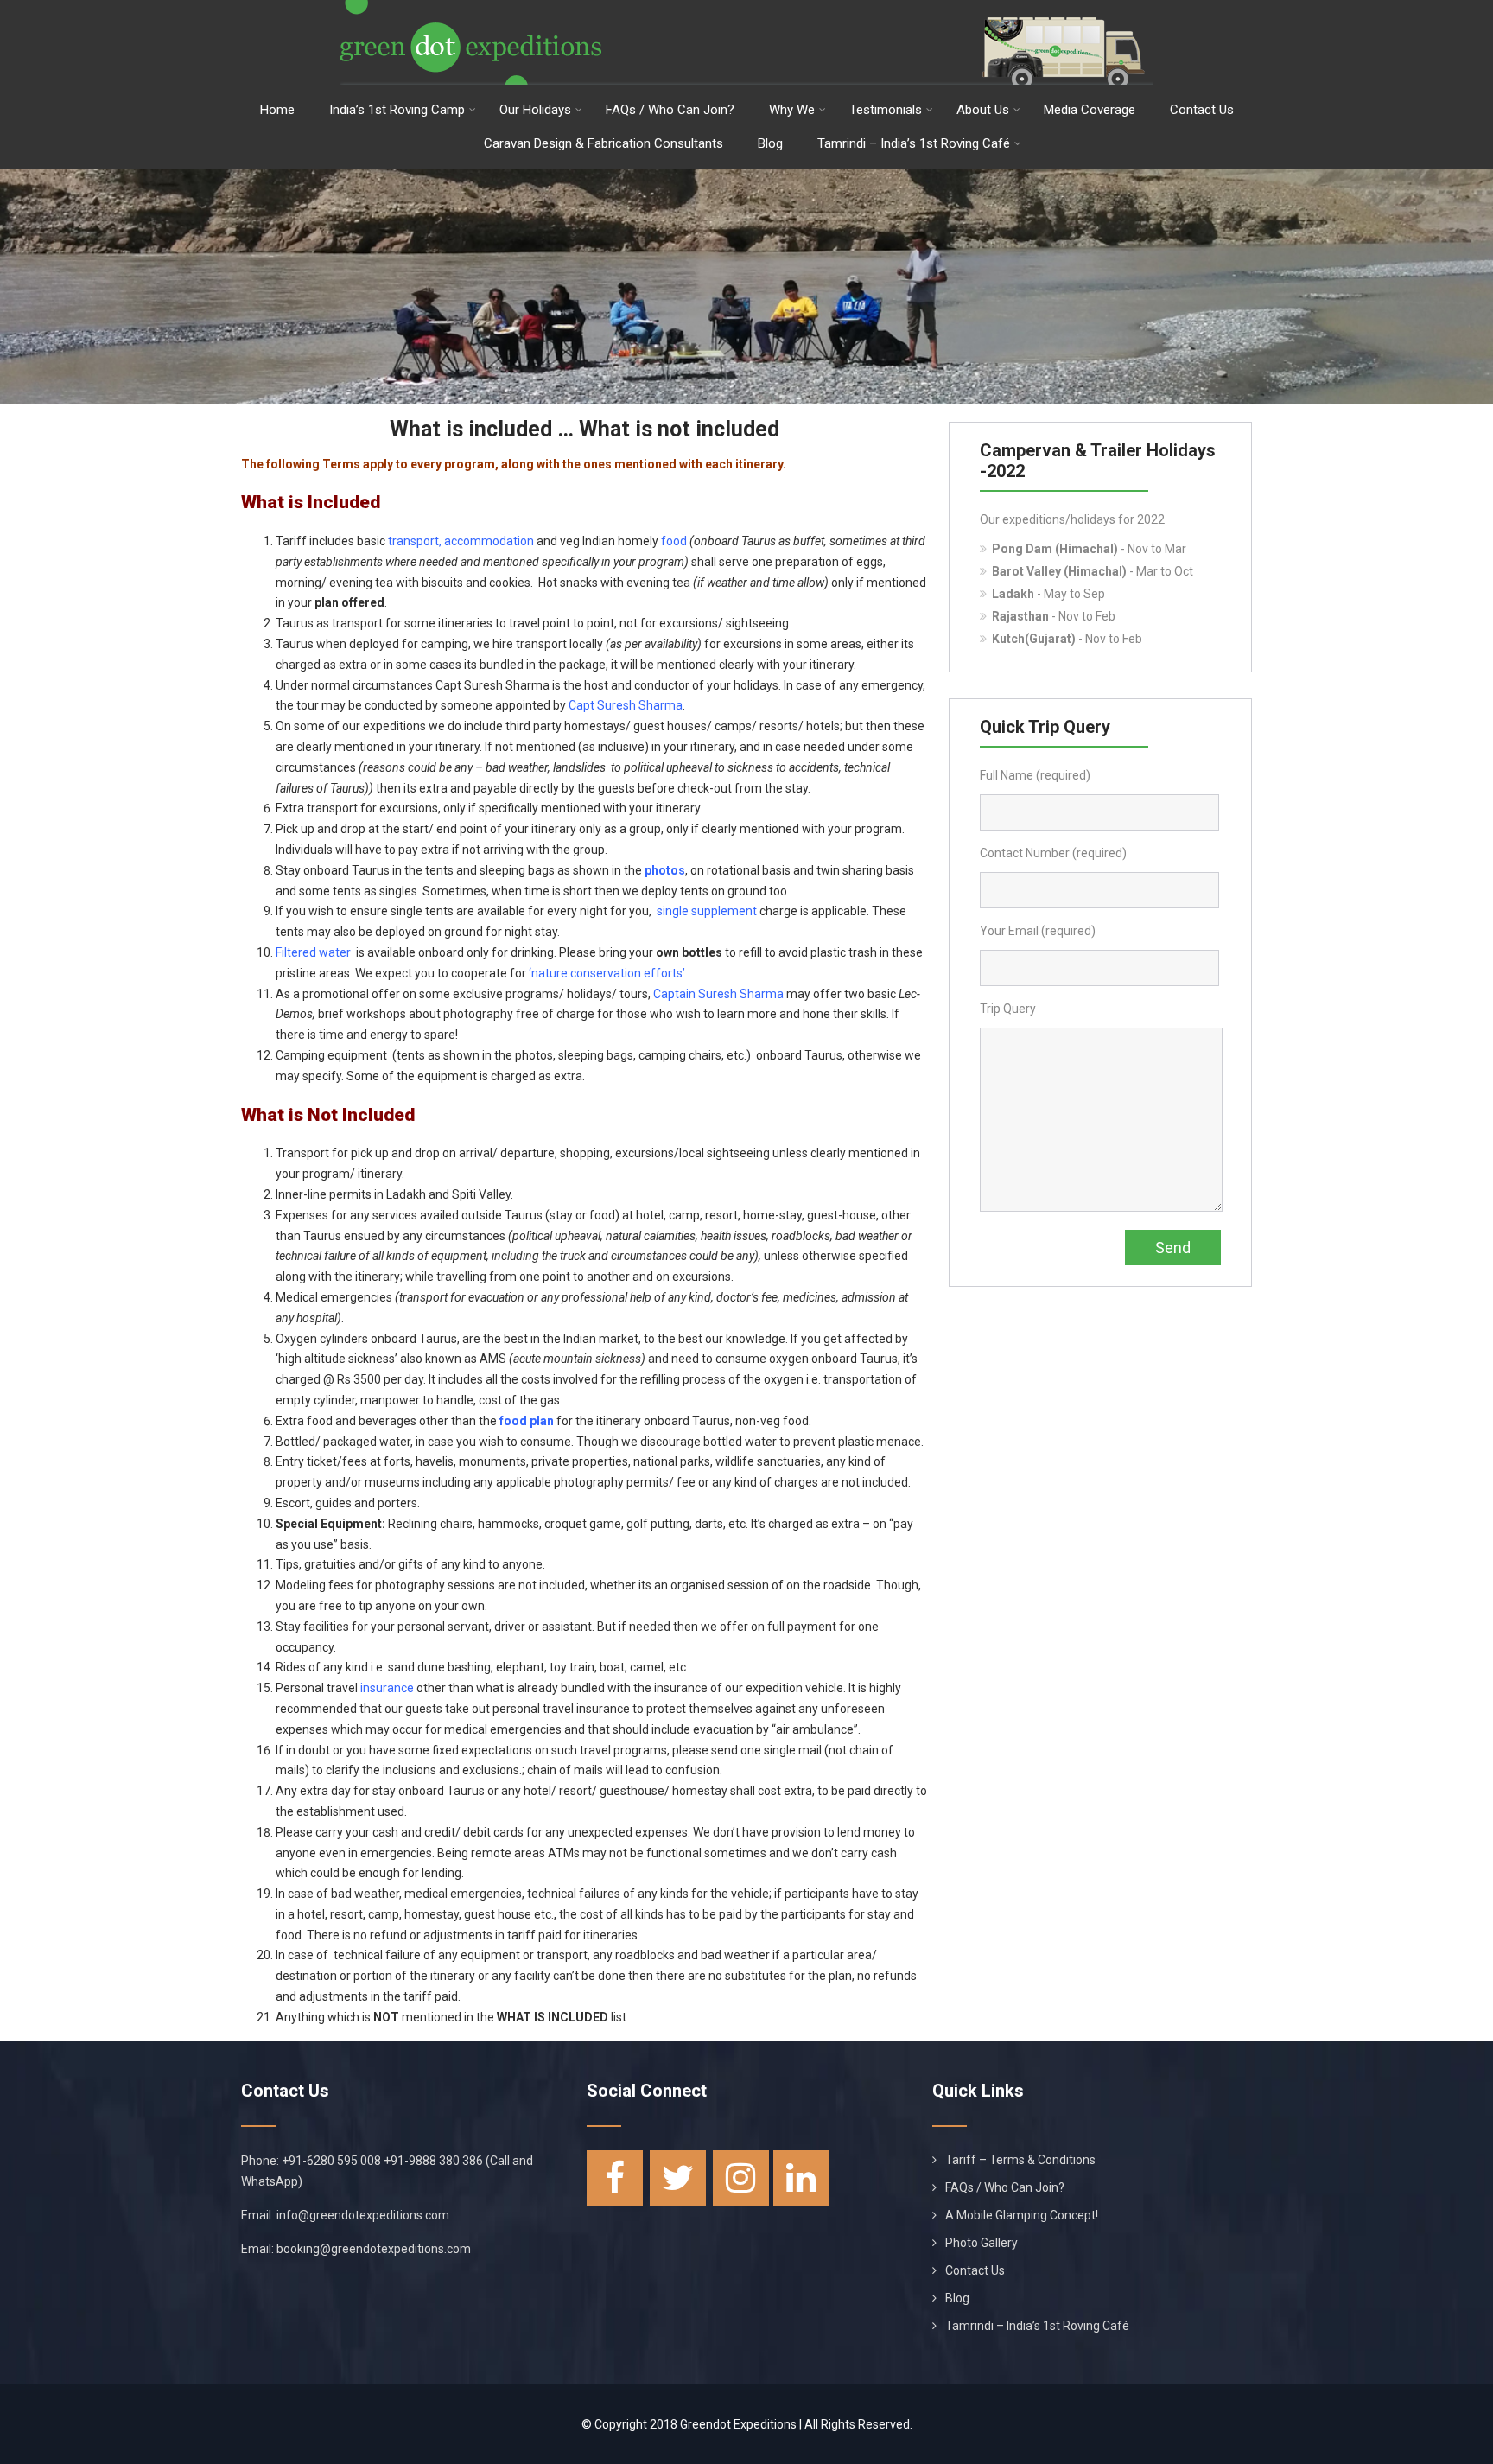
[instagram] (741, 2178)
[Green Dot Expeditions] (746, 7)
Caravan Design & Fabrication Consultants (604, 143)
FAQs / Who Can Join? (670, 110)
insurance (387, 1688)
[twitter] (678, 2178)
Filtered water (313, 952)
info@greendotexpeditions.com (363, 2215)
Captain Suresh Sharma (718, 994)
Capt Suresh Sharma (626, 705)
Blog (770, 143)
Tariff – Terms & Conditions (1020, 2160)
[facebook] (615, 2178)
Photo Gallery (982, 2243)
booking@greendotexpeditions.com (374, 2249)
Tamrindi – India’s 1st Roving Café (914, 143)
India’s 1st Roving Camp (397, 110)
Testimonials (886, 110)
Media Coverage (1090, 110)
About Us (983, 110)
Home (277, 110)
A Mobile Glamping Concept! (1022, 2215)
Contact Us (1202, 110)
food (674, 541)
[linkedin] (801, 2178)
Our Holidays (535, 110)
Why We (792, 110)
